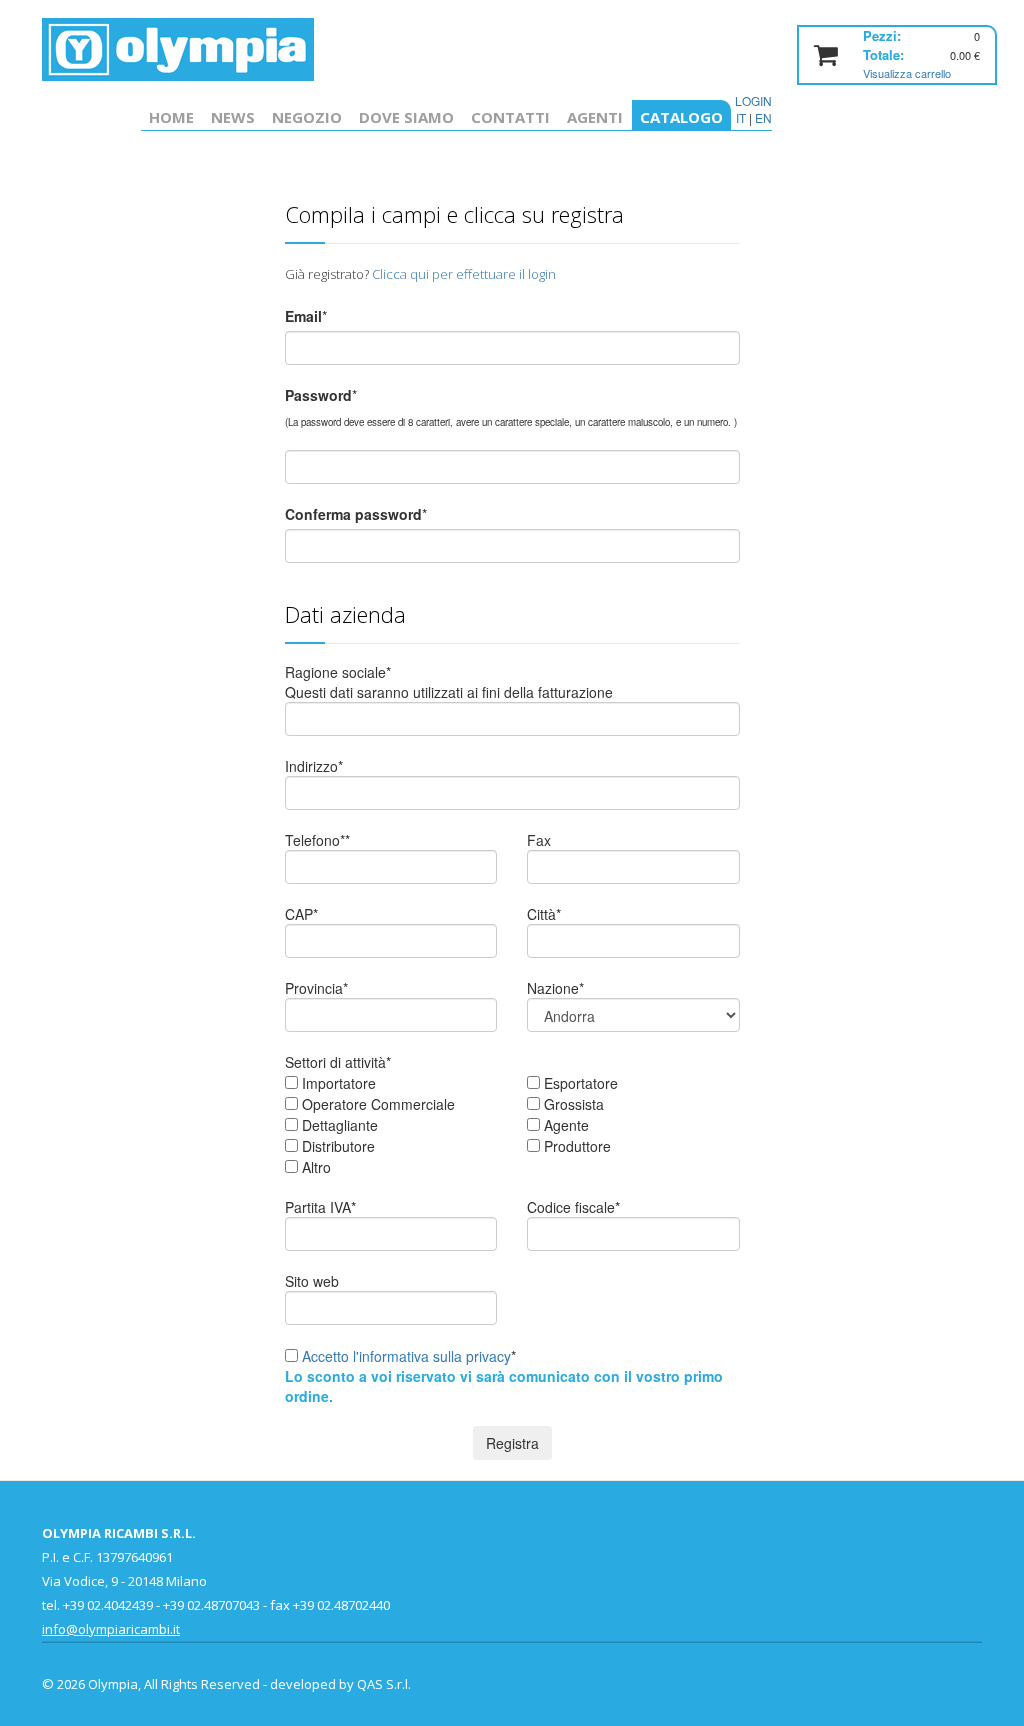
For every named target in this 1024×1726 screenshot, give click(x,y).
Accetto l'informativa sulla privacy (406, 1356)
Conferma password (353, 514)
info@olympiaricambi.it (111, 1629)
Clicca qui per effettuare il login (464, 274)
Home (171, 117)
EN (763, 117)
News (233, 117)
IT (741, 117)
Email (303, 316)
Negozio (307, 117)
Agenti (595, 117)
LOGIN (753, 100)
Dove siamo (406, 117)
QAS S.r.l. (384, 1684)
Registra (512, 1443)
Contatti (510, 117)
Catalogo (681, 117)
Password (318, 395)
